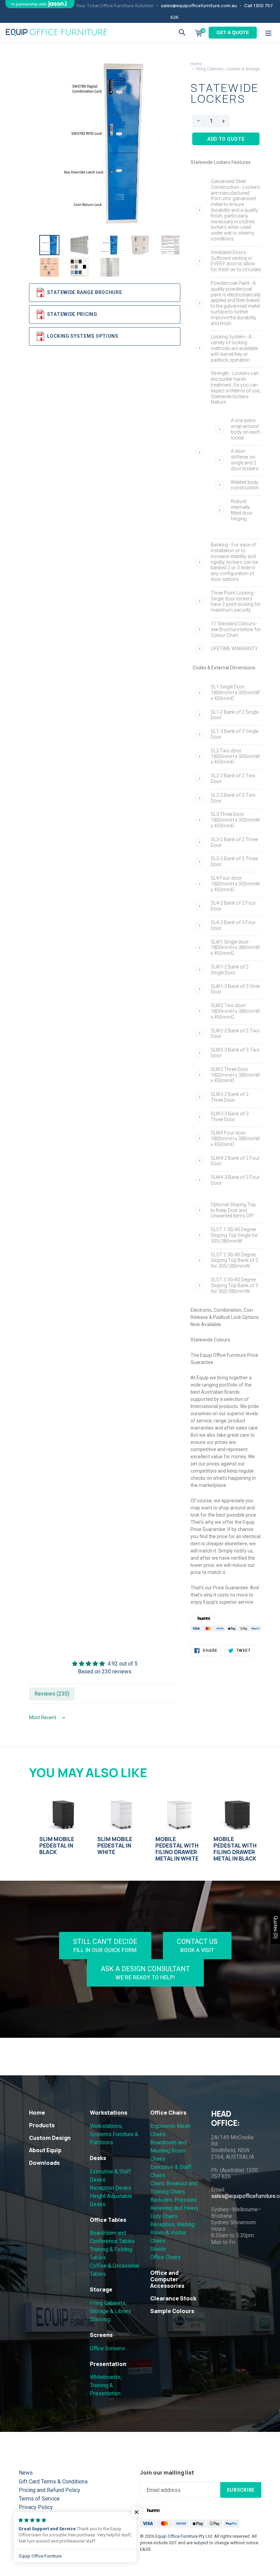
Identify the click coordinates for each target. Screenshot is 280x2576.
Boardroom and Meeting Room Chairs (168, 2151)
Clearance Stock (173, 2298)
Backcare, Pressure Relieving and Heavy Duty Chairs (174, 2208)
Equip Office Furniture (177, 2536)
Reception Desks (110, 2188)
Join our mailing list (167, 2473)
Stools (158, 2249)
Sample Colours (172, 2311)
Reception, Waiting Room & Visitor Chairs (172, 2233)
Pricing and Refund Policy (50, 2490)
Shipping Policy (37, 2516)
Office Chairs (168, 2113)
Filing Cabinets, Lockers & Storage (228, 69)
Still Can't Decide (105, 1945)
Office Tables (108, 2220)
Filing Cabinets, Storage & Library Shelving (110, 2311)
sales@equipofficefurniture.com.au (199, 5)
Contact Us (197, 1945)
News (26, 2473)
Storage (101, 2289)
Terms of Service (39, 2499)
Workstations (109, 2113)
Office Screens (107, 2348)
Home (196, 64)
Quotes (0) (276, 1927)
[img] (105, 1664)
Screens (101, 2335)
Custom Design (50, 2138)
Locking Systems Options (83, 336)
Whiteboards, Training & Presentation (106, 2385)
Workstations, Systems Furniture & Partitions (114, 2134)
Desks (98, 2158)
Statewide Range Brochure (85, 292)
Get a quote (233, 32)
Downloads (44, 2163)
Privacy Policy (36, 2507)
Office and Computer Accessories (167, 2279)
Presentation (108, 2364)
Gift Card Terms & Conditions (53, 2482)
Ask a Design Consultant (145, 1973)
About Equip (45, 2150)
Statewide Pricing (72, 314)
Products (42, 2125)
